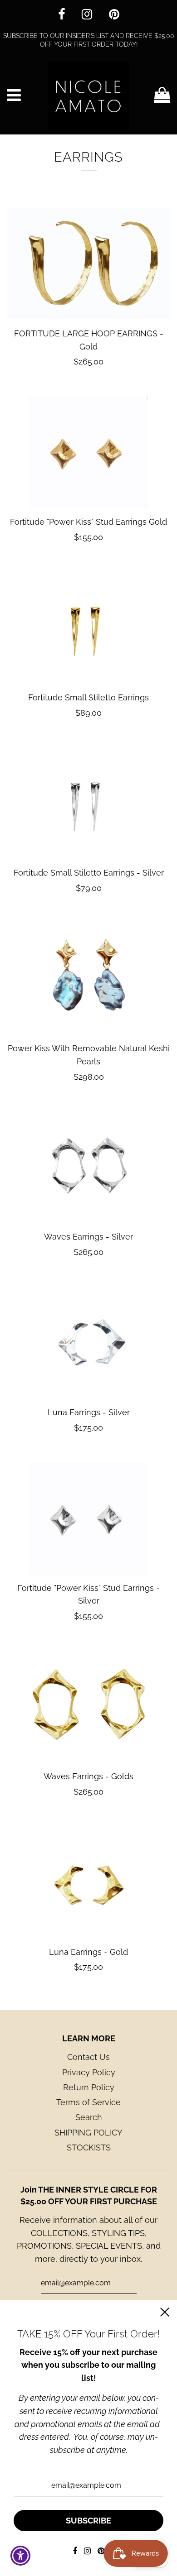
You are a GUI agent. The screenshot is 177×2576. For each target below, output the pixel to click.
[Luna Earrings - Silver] (88, 1343)
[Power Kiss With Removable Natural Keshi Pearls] (88, 979)
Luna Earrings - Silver (89, 1412)
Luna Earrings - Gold (88, 1952)
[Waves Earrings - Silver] (88, 1167)
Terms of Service (88, 2102)
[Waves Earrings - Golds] (88, 1707)
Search (89, 2117)
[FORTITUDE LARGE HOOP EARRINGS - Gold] (88, 264)
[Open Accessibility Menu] (21, 2556)
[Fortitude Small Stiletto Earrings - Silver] (88, 803)
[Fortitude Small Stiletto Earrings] (88, 628)
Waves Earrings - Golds (88, 1776)
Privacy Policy (89, 2072)
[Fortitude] (88, 452)
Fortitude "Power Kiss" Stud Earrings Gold (88, 522)
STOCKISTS (89, 2147)
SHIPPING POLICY (88, 2133)
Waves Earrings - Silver (88, 1237)
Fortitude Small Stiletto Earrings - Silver (89, 873)
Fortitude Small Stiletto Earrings (88, 697)
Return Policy (89, 2087)
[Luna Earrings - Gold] (88, 1882)
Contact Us (88, 2057)
